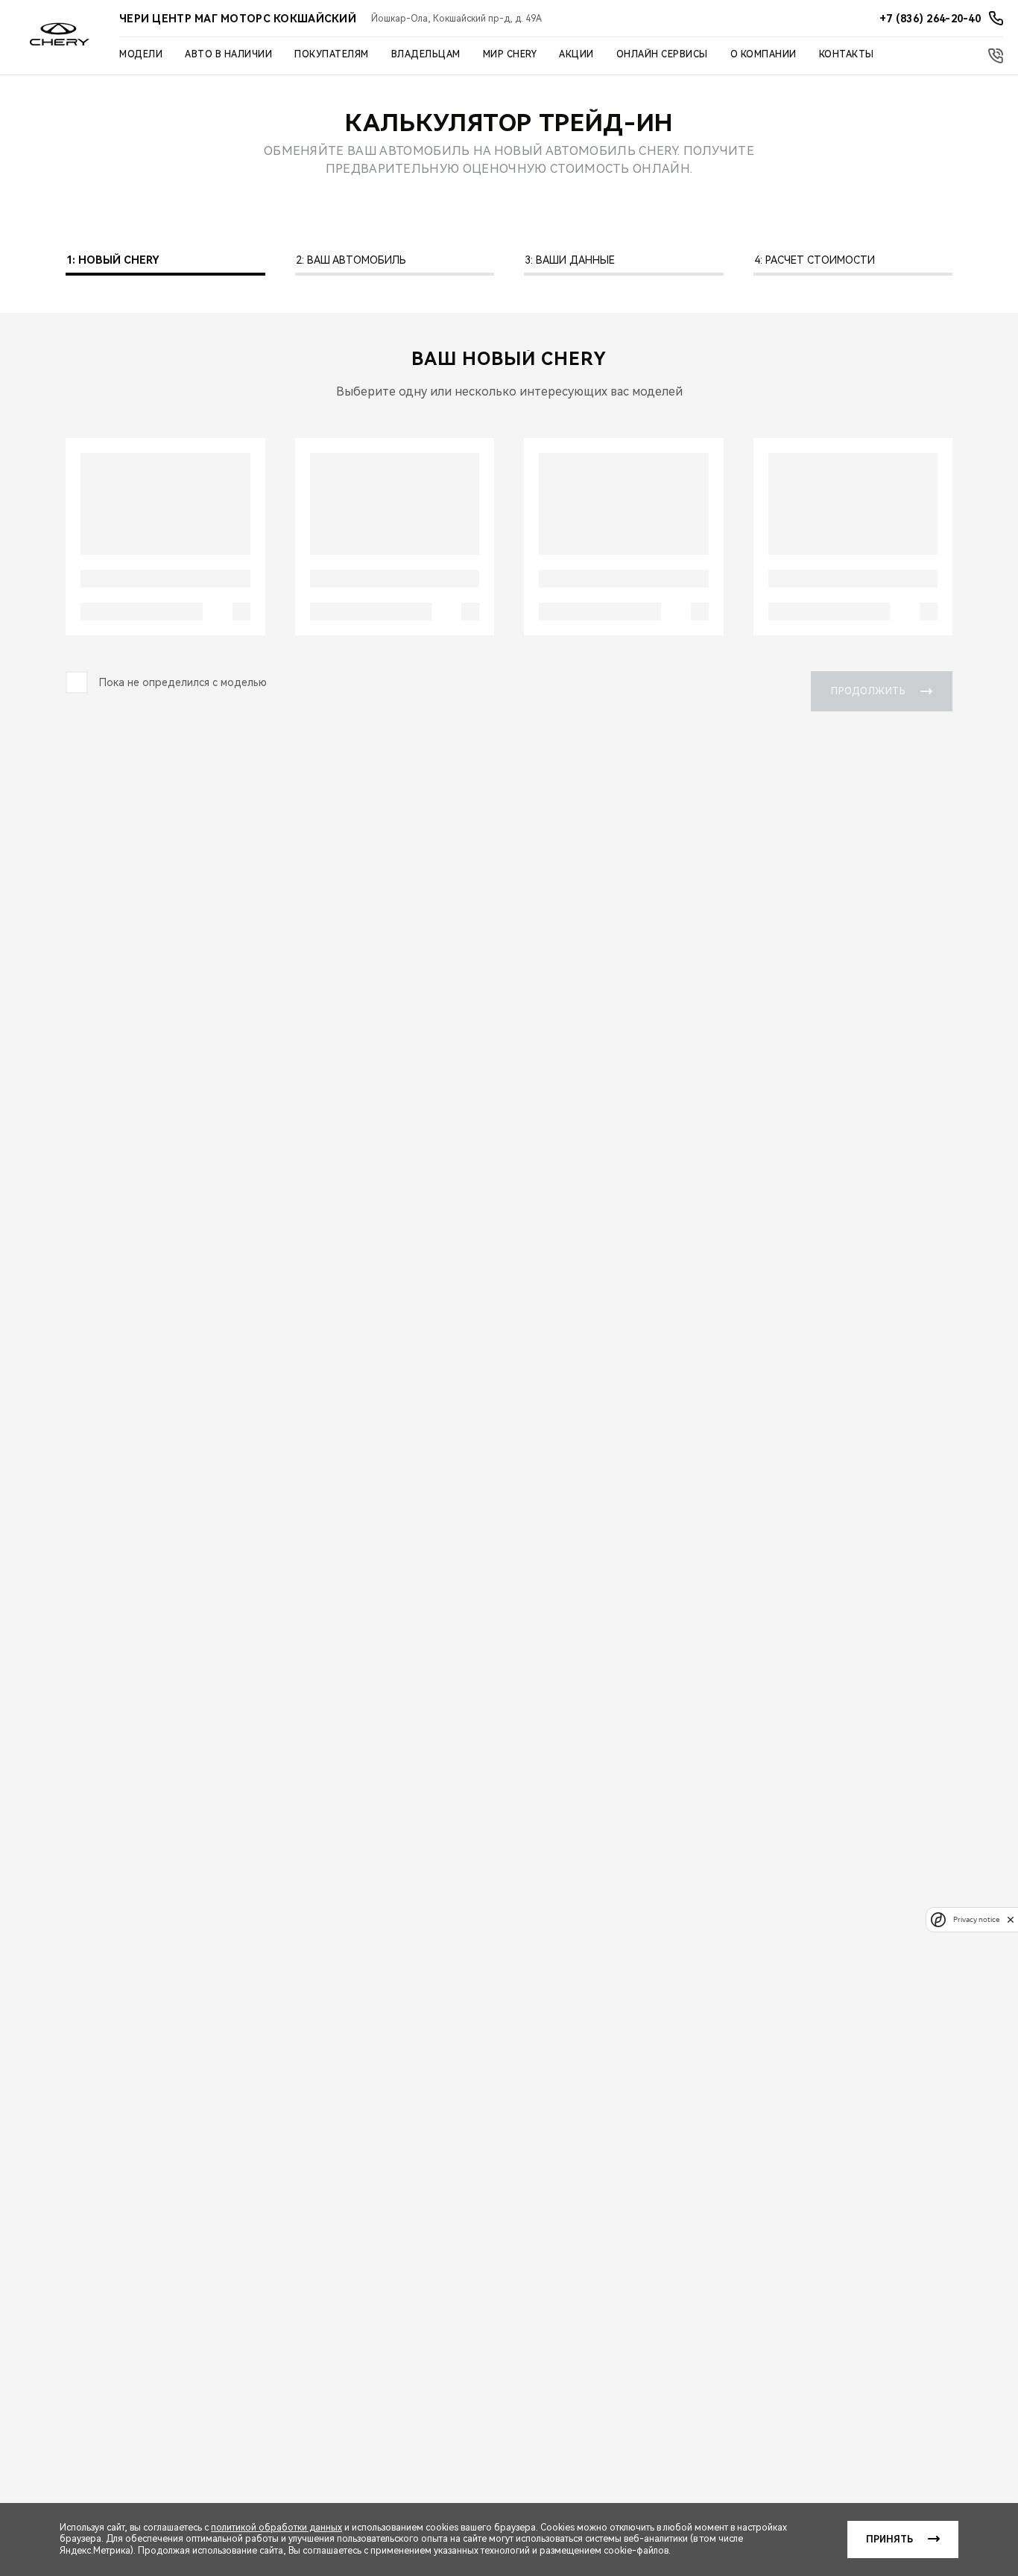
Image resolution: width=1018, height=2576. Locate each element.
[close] (1011, 1919)
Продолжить (868, 691)
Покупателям (332, 54)
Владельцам (426, 54)
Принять (889, 2539)
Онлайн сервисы (662, 54)
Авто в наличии (228, 54)
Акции (576, 54)
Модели (141, 54)
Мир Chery (510, 54)
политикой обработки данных (276, 2528)
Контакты (847, 54)
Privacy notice (976, 1919)
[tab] (165, 264)
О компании (763, 54)
